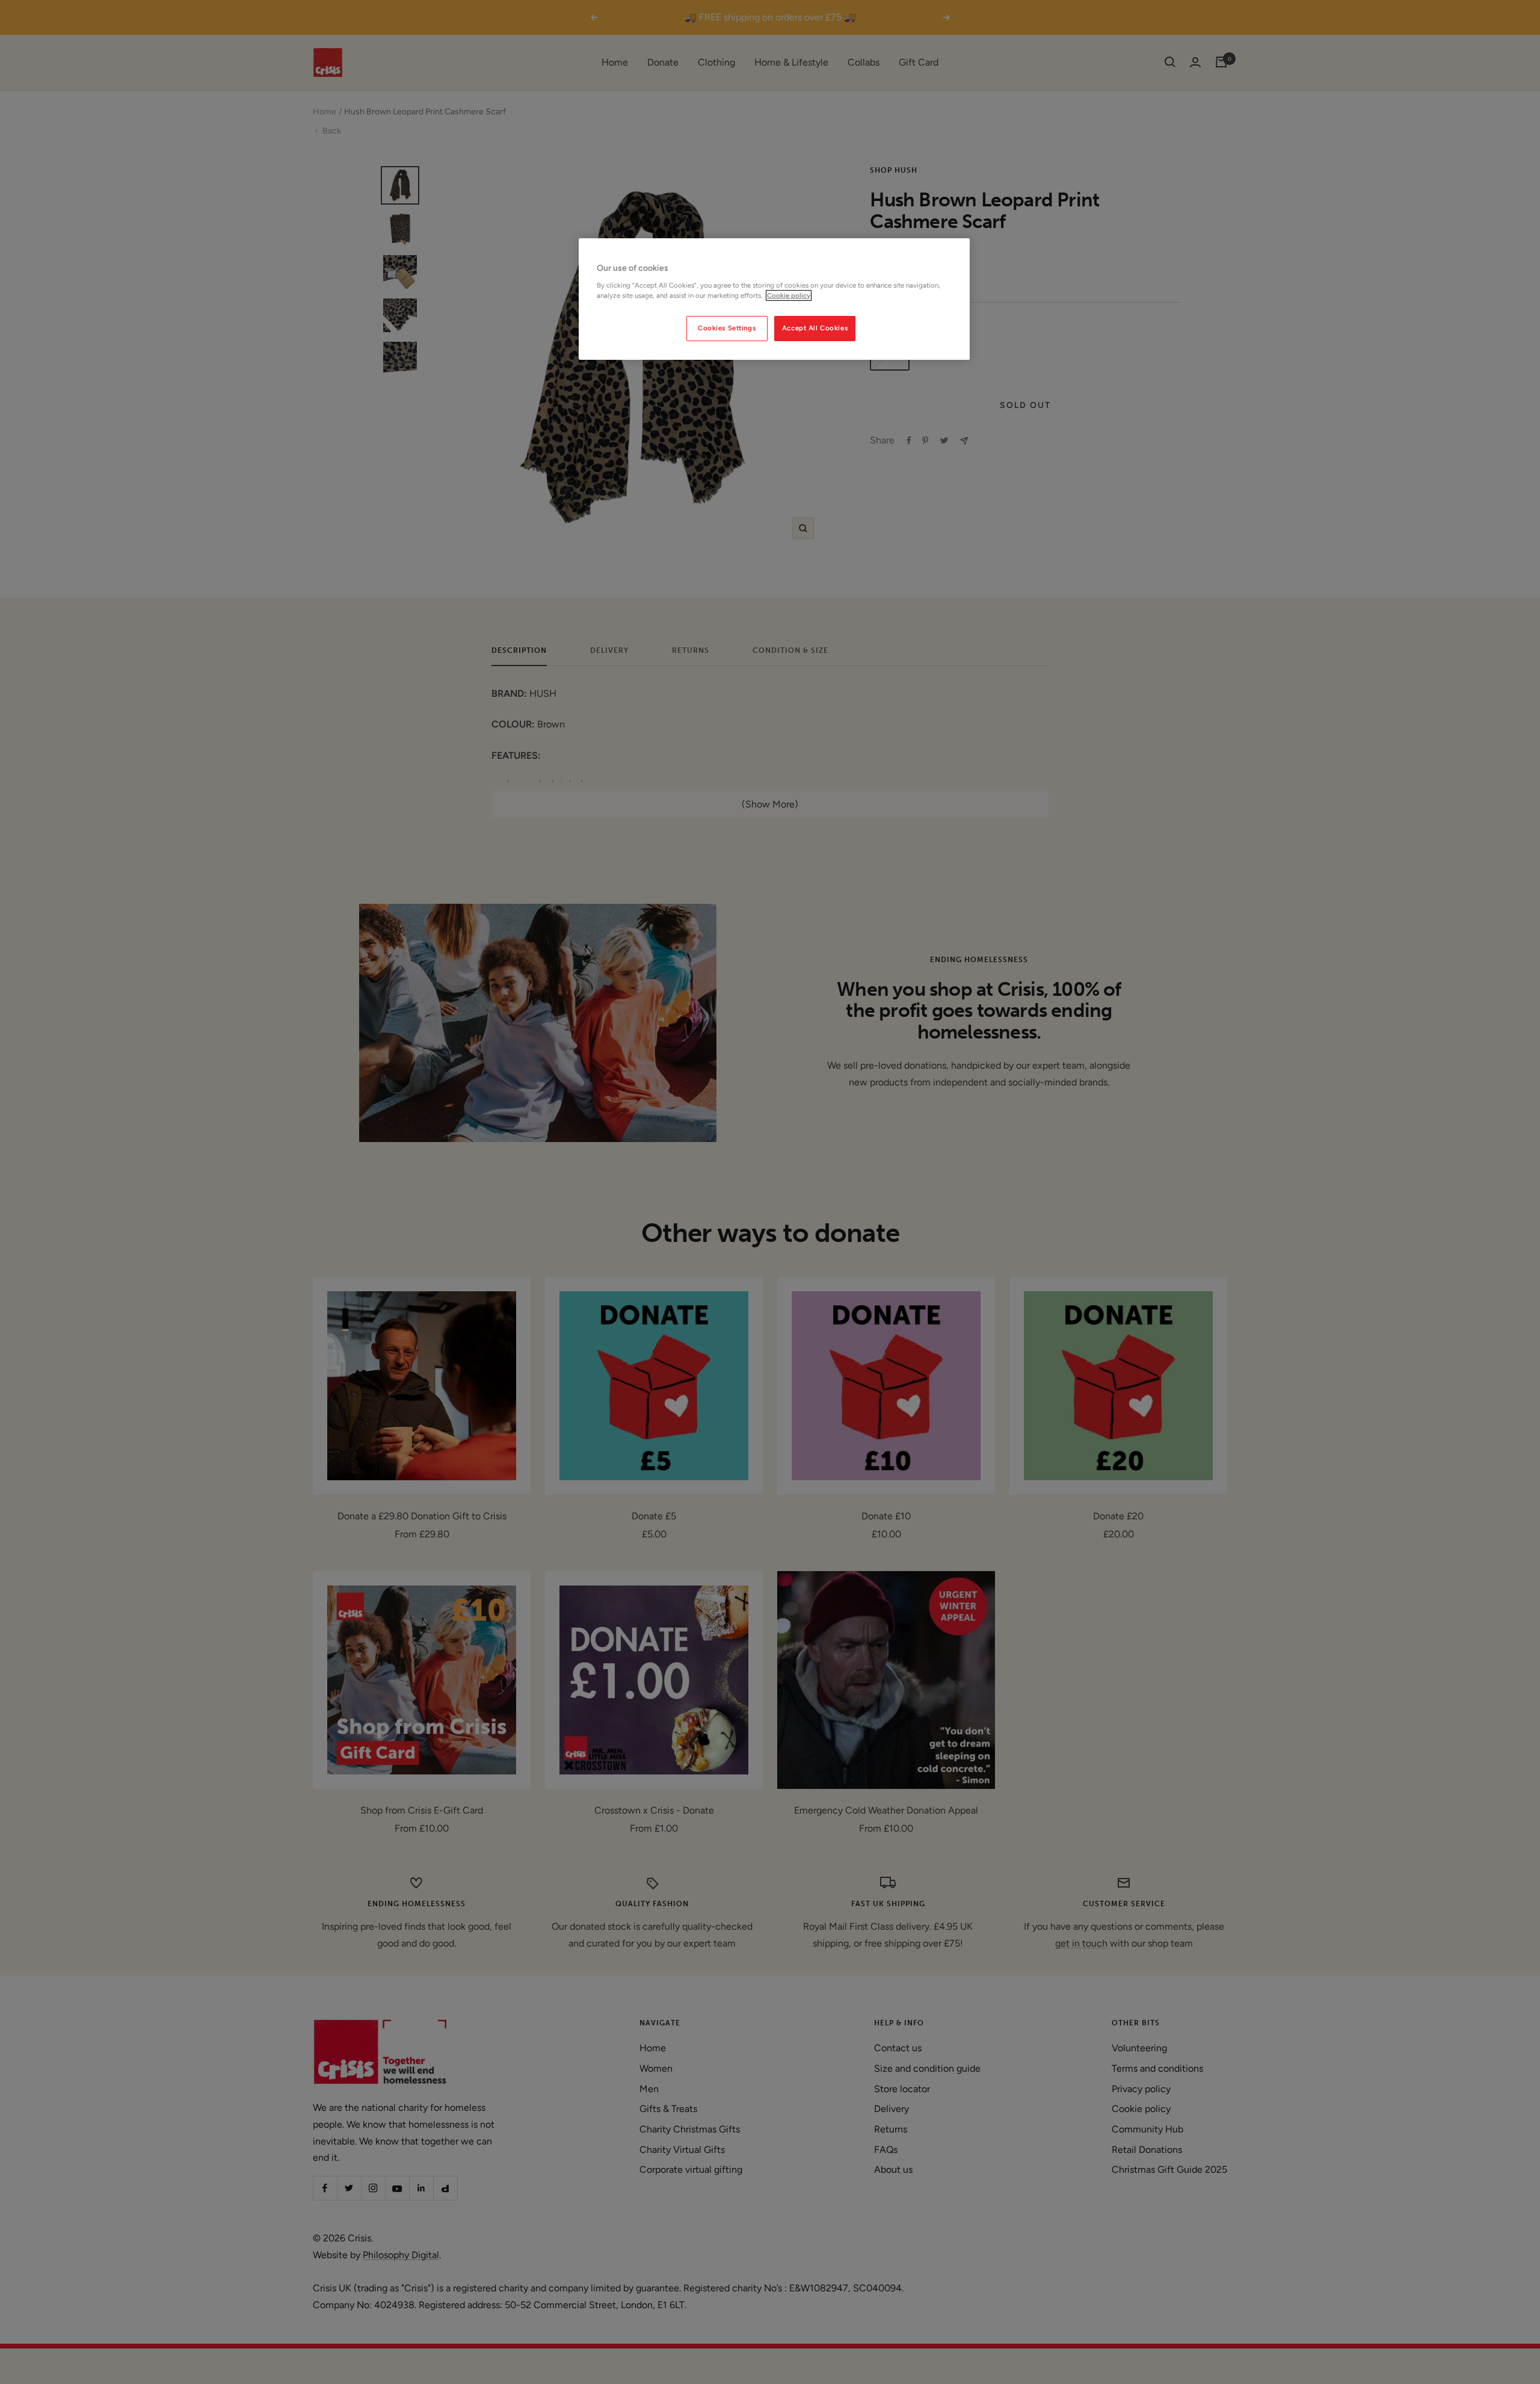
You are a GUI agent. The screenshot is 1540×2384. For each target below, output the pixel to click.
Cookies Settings (727, 328)
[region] (774, 299)
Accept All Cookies (815, 328)
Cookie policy (789, 295)
